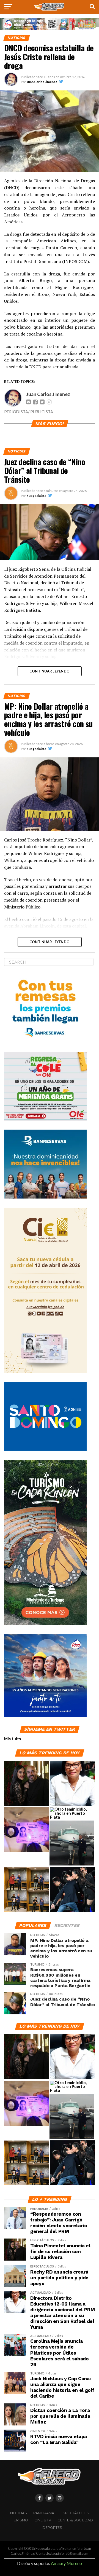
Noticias (19, 2513)
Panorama (44, 2513)
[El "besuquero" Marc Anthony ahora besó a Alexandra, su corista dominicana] (72, 1890)
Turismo (20, 2520)
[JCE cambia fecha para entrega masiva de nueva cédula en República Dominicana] (27, 1830)
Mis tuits (13, 1739)
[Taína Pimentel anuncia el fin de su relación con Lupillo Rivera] (27, 1783)
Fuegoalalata (36, 496)
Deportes (52, 2528)
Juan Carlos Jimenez (42, 82)
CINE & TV (43, 2520)
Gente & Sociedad (75, 2520)
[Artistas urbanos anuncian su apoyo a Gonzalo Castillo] (27, 1890)
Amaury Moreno (66, 2563)
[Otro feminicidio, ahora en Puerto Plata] (72, 1813)
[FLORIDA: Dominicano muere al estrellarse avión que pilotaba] (72, 1843)
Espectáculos (75, 2513)
